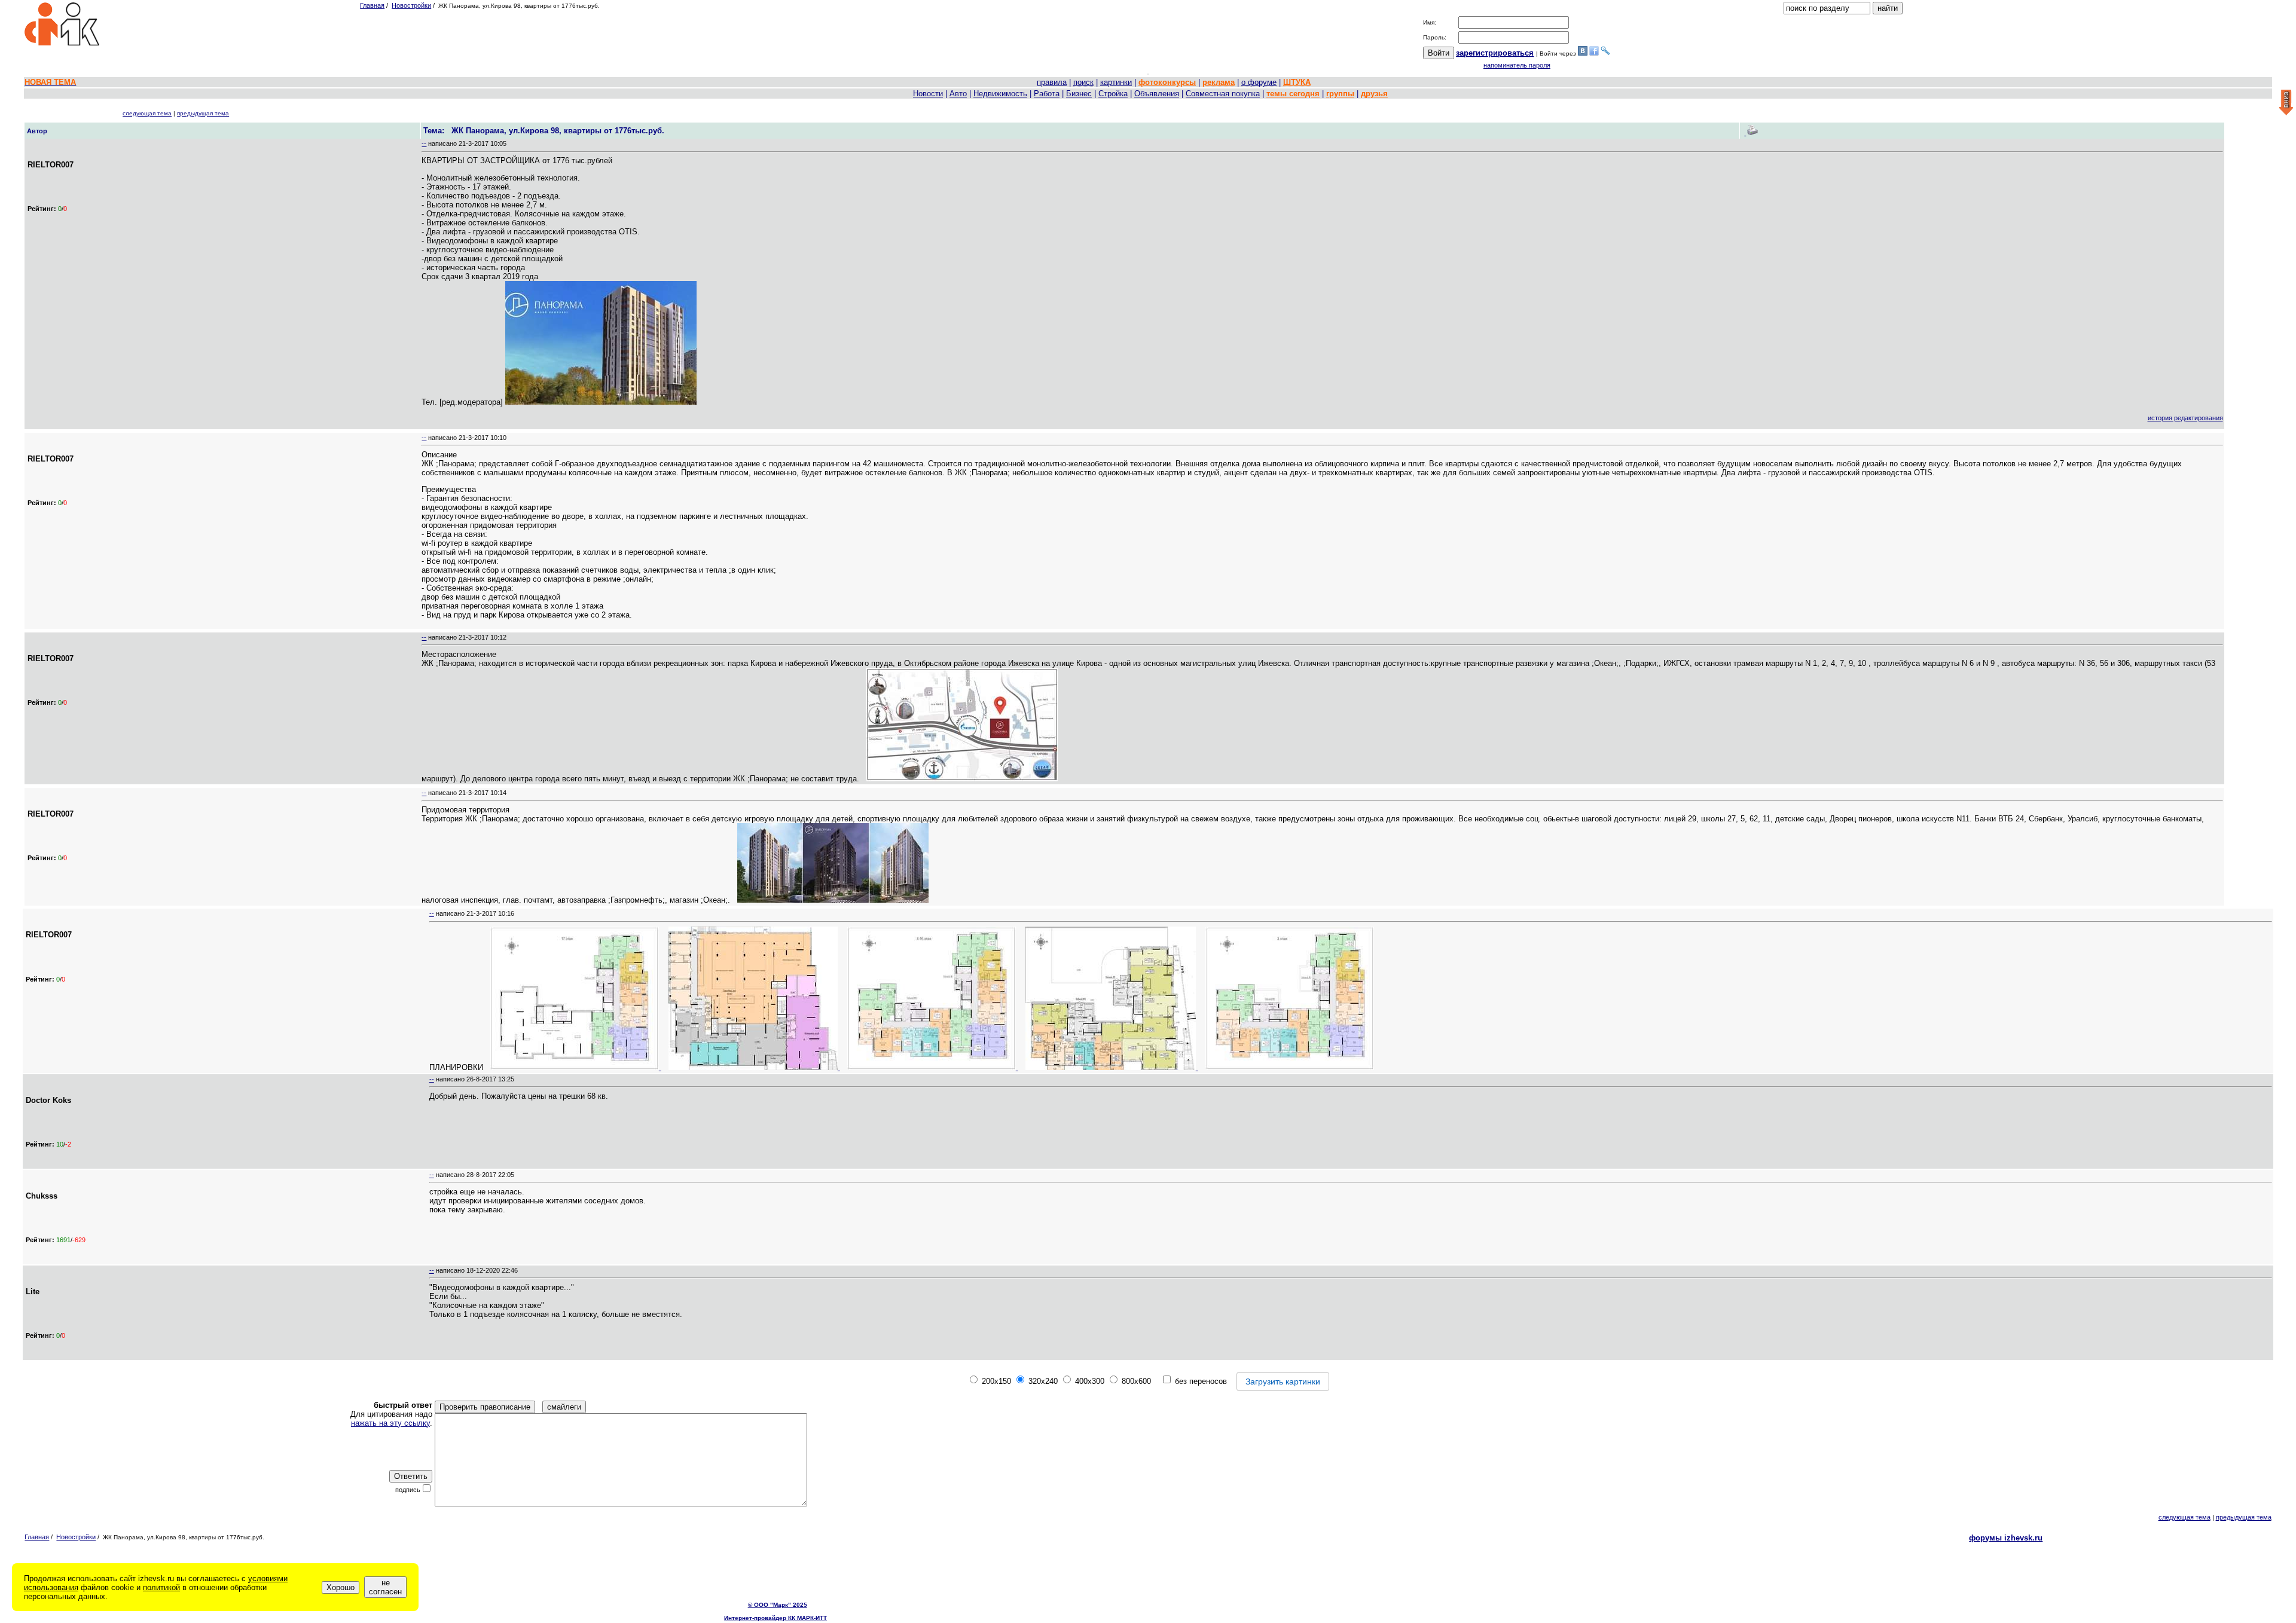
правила (1052, 82)
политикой (161, 1587)
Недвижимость (1000, 94)
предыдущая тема (203, 113)
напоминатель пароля (1517, 65)
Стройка (1113, 94)
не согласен (385, 1587)
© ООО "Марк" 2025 (778, 1605)
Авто (958, 94)
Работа (1047, 94)
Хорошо (341, 1587)
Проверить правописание (485, 1407)
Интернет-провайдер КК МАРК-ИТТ (775, 1618)
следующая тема (147, 113)
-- (424, 143)
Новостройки (411, 5)
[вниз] (2286, 103)
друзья (1374, 94)
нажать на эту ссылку (390, 1423)
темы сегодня (1293, 94)
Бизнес (1079, 94)
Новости (928, 94)
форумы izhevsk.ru (2006, 1538)
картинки (1116, 82)
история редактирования (2185, 418)
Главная (372, 5)
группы (1340, 94)
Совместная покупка (1223, 94)
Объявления (1157, 94)
